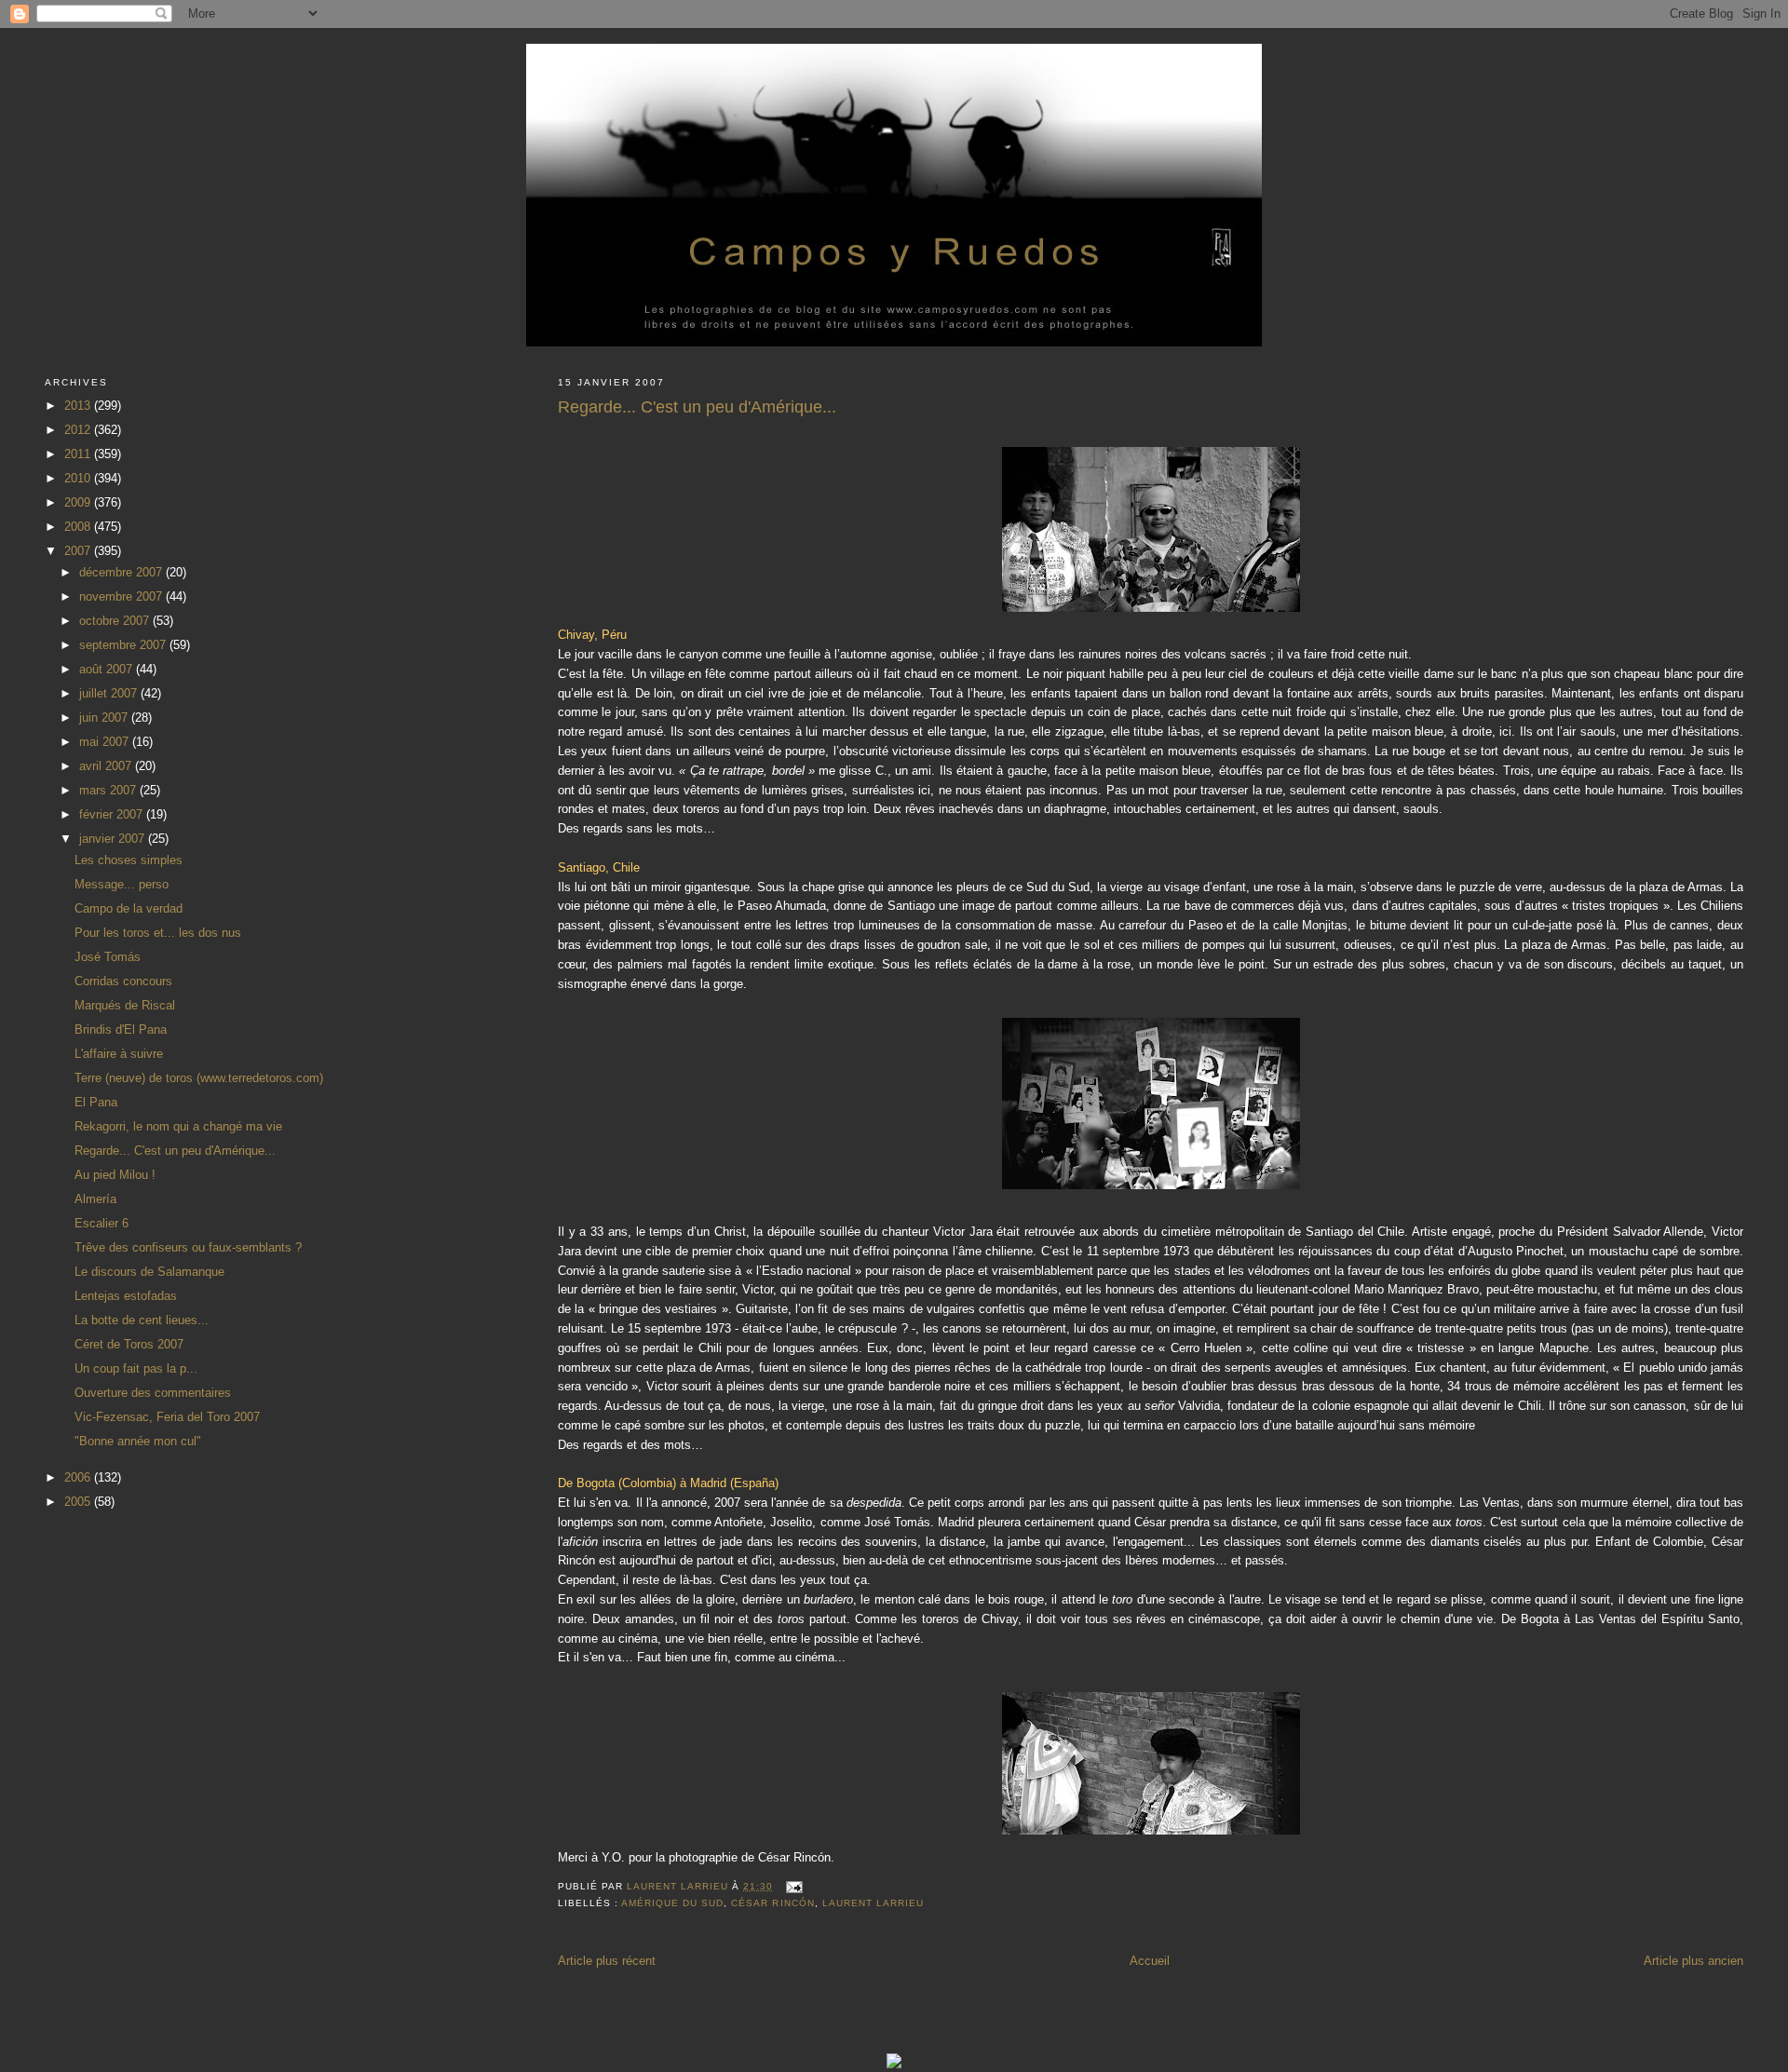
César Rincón (772, 1903)
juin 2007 (105, 718)
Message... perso (122, 884)
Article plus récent (607, 1961)
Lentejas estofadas (126, 1296)
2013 (79, 406)
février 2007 (113, 814)
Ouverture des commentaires (153, 1393)
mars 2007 (109, 790)
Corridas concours (123, 981)
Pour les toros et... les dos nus (158, 933)
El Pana (96, 1102)
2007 (79, 551)
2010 (79, 478)
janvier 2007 (114, 839)
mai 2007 (106, 742)
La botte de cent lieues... (142, 1320)
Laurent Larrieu (873, 1903)
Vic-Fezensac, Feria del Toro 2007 (167, 1417)
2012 (79, 430)
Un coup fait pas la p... (136, 1368)
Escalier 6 (102, 1223)
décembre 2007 (122, 572)
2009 (79, 502)
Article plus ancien (1693, 1961)
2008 (79, 527)
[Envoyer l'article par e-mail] (794, 1886)
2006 (79, 1477)
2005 (79, 1502)
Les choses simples (129, 860)
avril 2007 (107, 766)
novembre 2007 (122, 596)
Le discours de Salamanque (149, 1272)
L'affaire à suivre (119, 1054)
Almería (95, 1199)
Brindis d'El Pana (121, 1029)
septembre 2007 (124, 645)
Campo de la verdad (129, 908)
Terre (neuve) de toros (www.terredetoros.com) (199, 1078)
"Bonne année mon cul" (138, 1441)
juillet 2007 (110, 693)
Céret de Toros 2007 (129, 1344)
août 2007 (108, 669)
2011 (79, 454)
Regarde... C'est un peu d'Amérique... (175, 1151)
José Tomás (108, 957)
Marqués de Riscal (125, 1005)
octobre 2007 (116, 621)
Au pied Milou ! (115, 1175)
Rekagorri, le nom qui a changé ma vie (178, 1126)
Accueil (1150, 1961)
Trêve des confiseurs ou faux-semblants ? (188, 1247)
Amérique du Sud (672, 1903)
